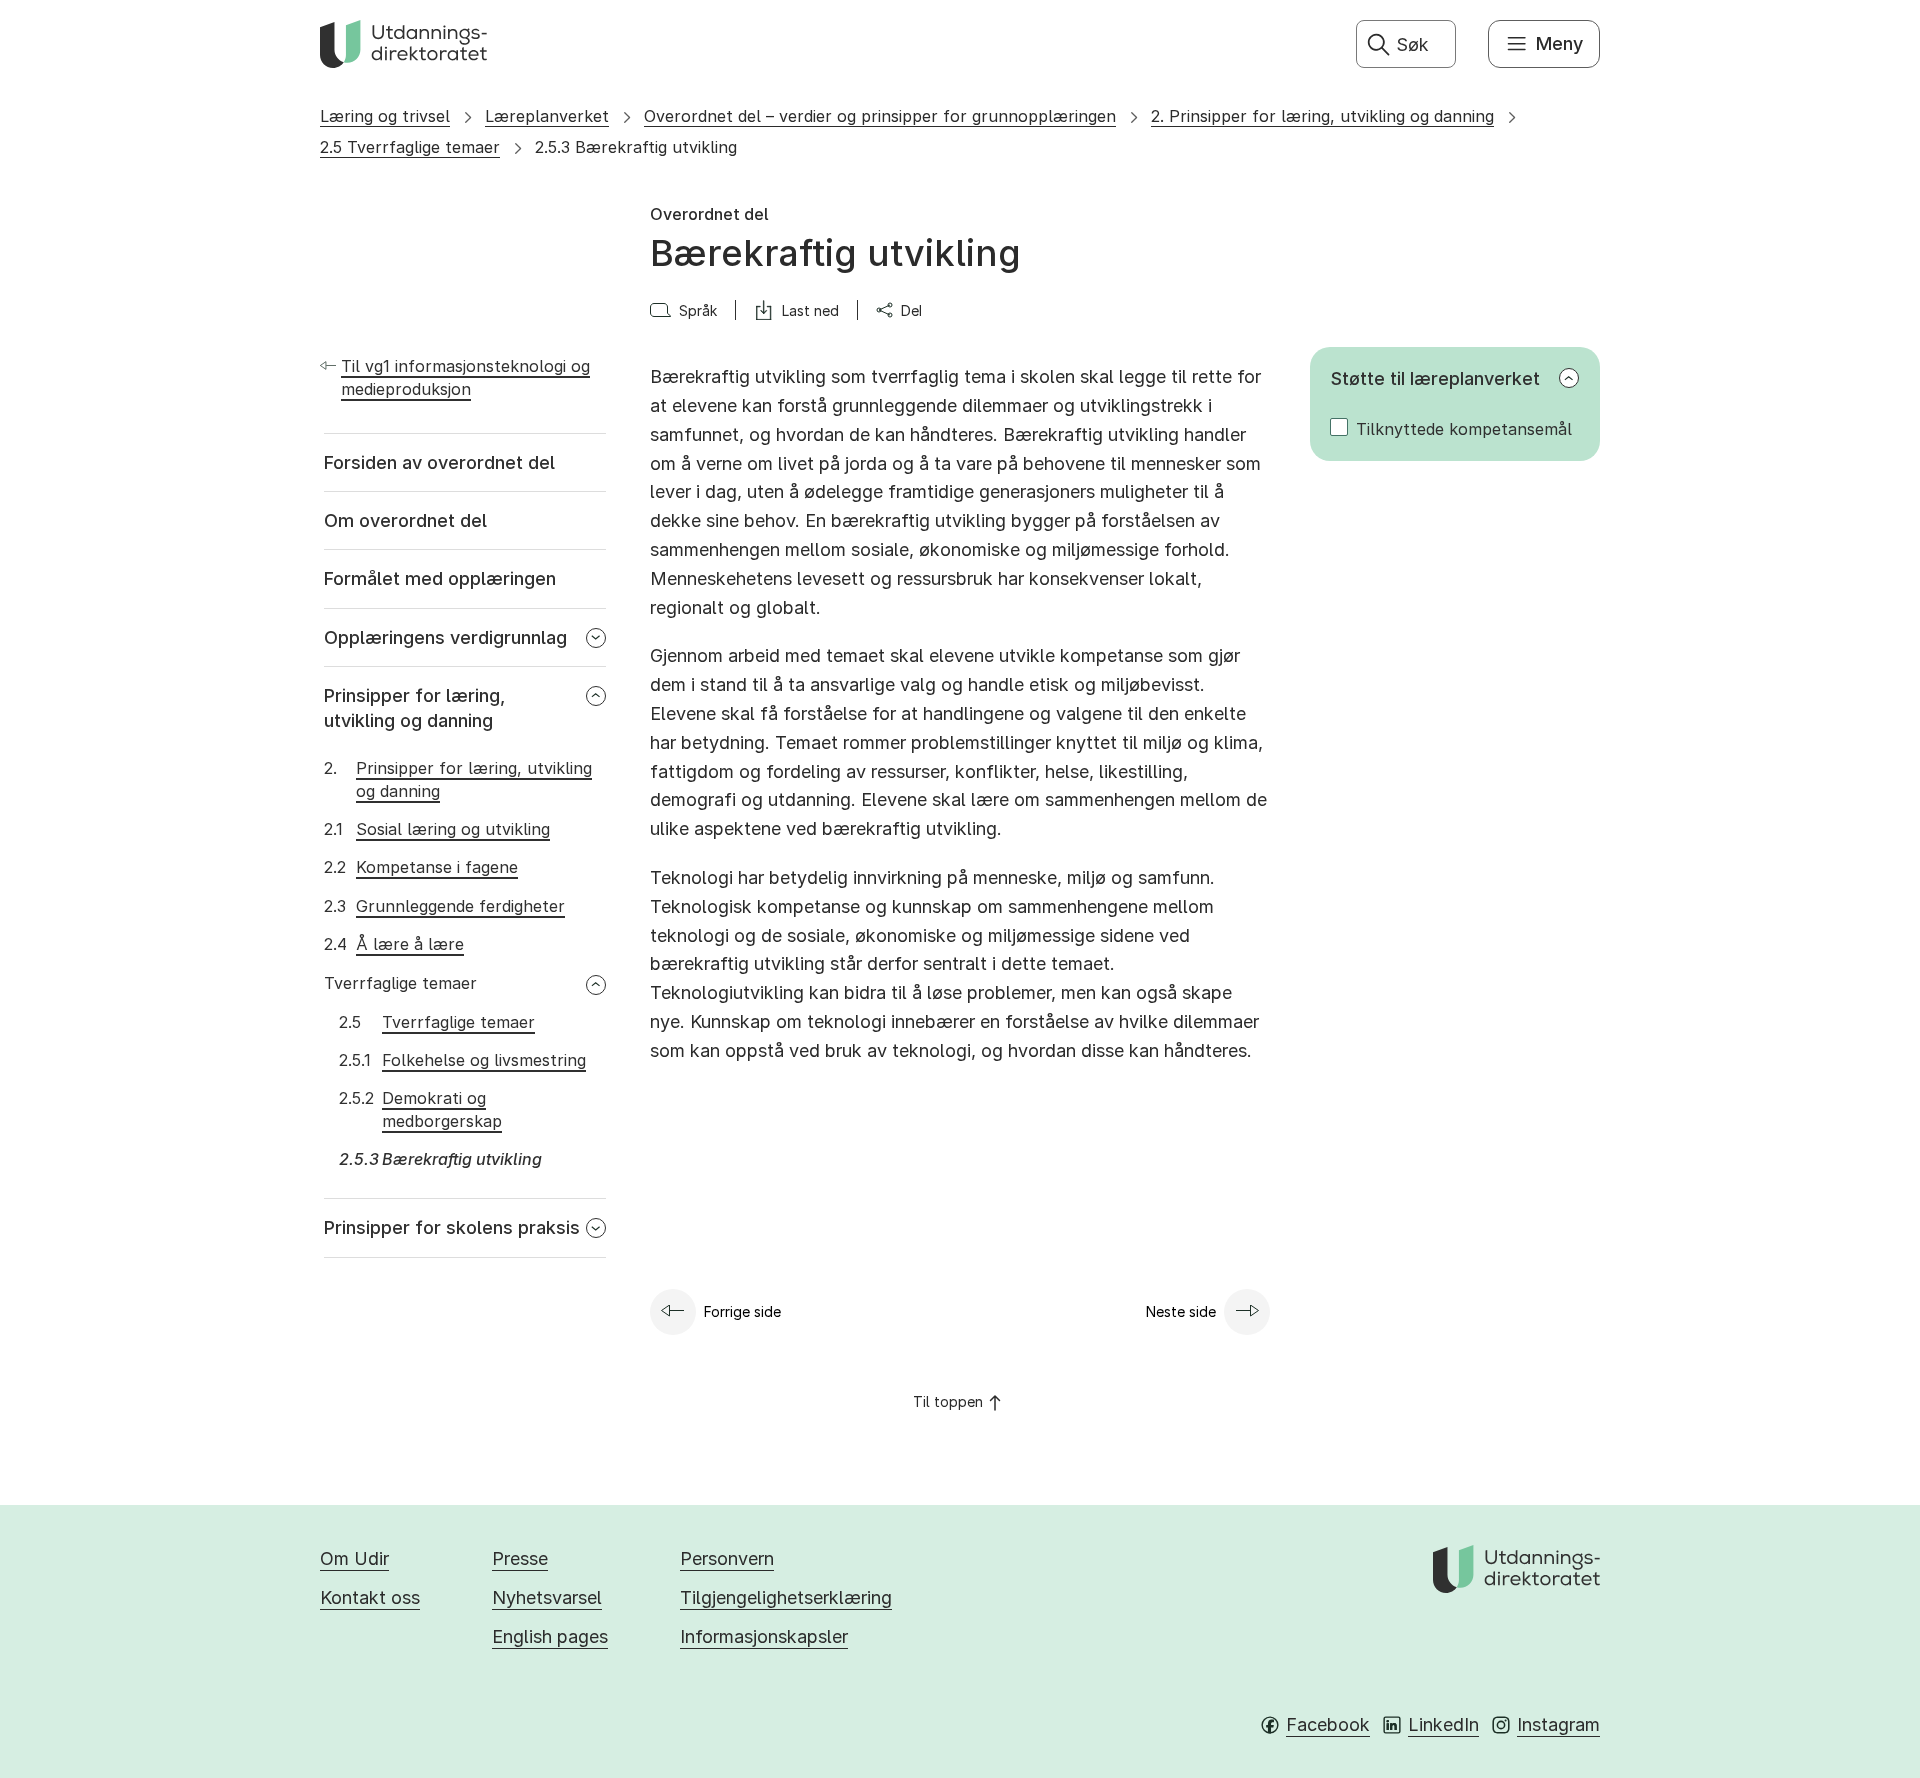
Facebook (1328, 1724)
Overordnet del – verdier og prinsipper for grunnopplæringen (880, 116)
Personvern (727, 1558)
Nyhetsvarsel (547, 1597)
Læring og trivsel (385, 116)
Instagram (1558, 1724)
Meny (1559, 43)
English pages (550, 1636)
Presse (520, 1558)
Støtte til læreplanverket (1435, 378)
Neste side (1181, 1311)
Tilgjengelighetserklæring (786, 1597)
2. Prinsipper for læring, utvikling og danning (1322, 116)
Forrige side (742, 1311)
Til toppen (948, 1401)
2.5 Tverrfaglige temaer (410, 147)
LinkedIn (1443, 1724)
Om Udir (354, 1558)
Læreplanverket (547, 116)
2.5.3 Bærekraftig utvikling (636, 147)
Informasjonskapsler (764, 1636)
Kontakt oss (370, 1597)
